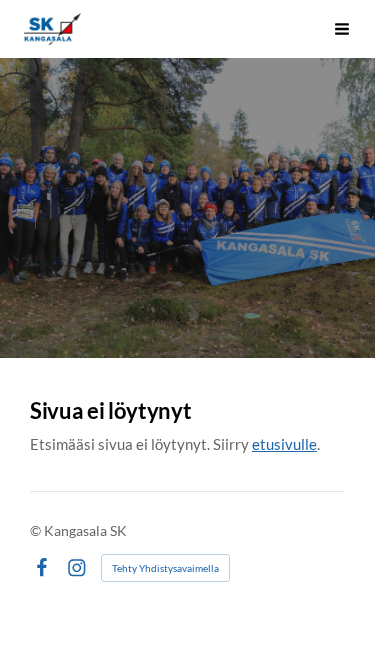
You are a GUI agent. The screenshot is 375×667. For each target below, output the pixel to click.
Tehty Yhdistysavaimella (165, 568)
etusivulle (284, 444)
